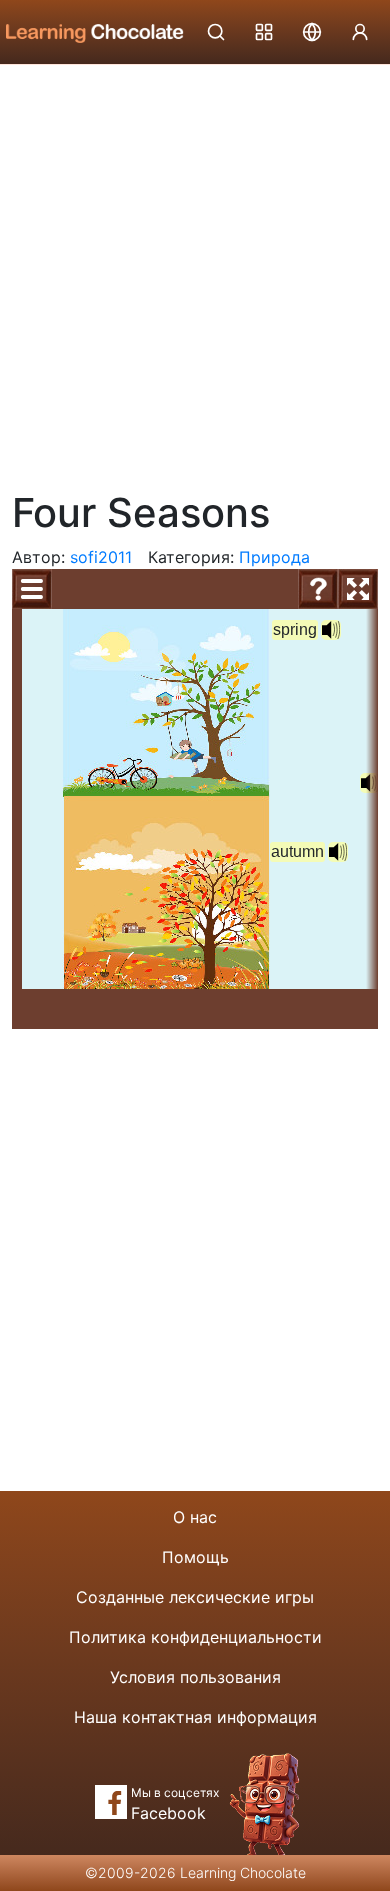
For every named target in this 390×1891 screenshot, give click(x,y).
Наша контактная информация (195, 1717)
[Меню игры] (32, 589)
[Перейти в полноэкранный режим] (358, 589)
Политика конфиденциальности (195, 1637)
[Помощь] (318, 589)
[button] (331, 630)
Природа (274, 557)
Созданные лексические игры (195, 1597)
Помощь (195, 1557)
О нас (195, 1517)
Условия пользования (195, 1677)
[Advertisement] (195, 270)
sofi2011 (101, 557)
